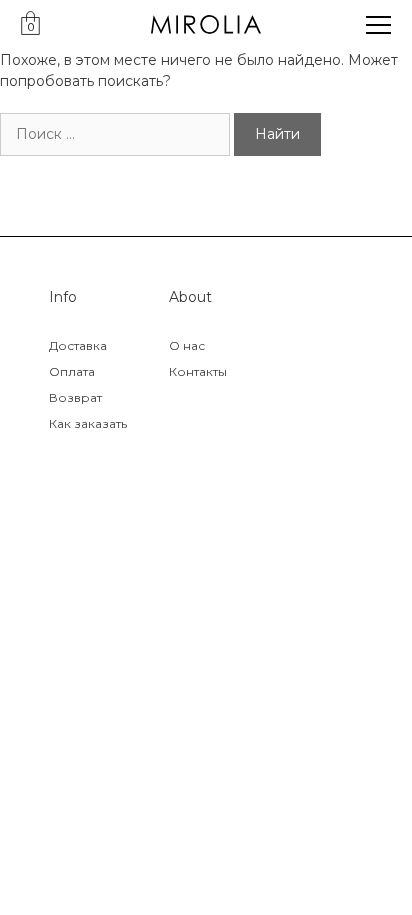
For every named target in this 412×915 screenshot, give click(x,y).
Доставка (78, 345)
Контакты (198, 371)
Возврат (75, 397)
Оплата (72, 371)
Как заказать (88, 423)
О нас (187, 345)
